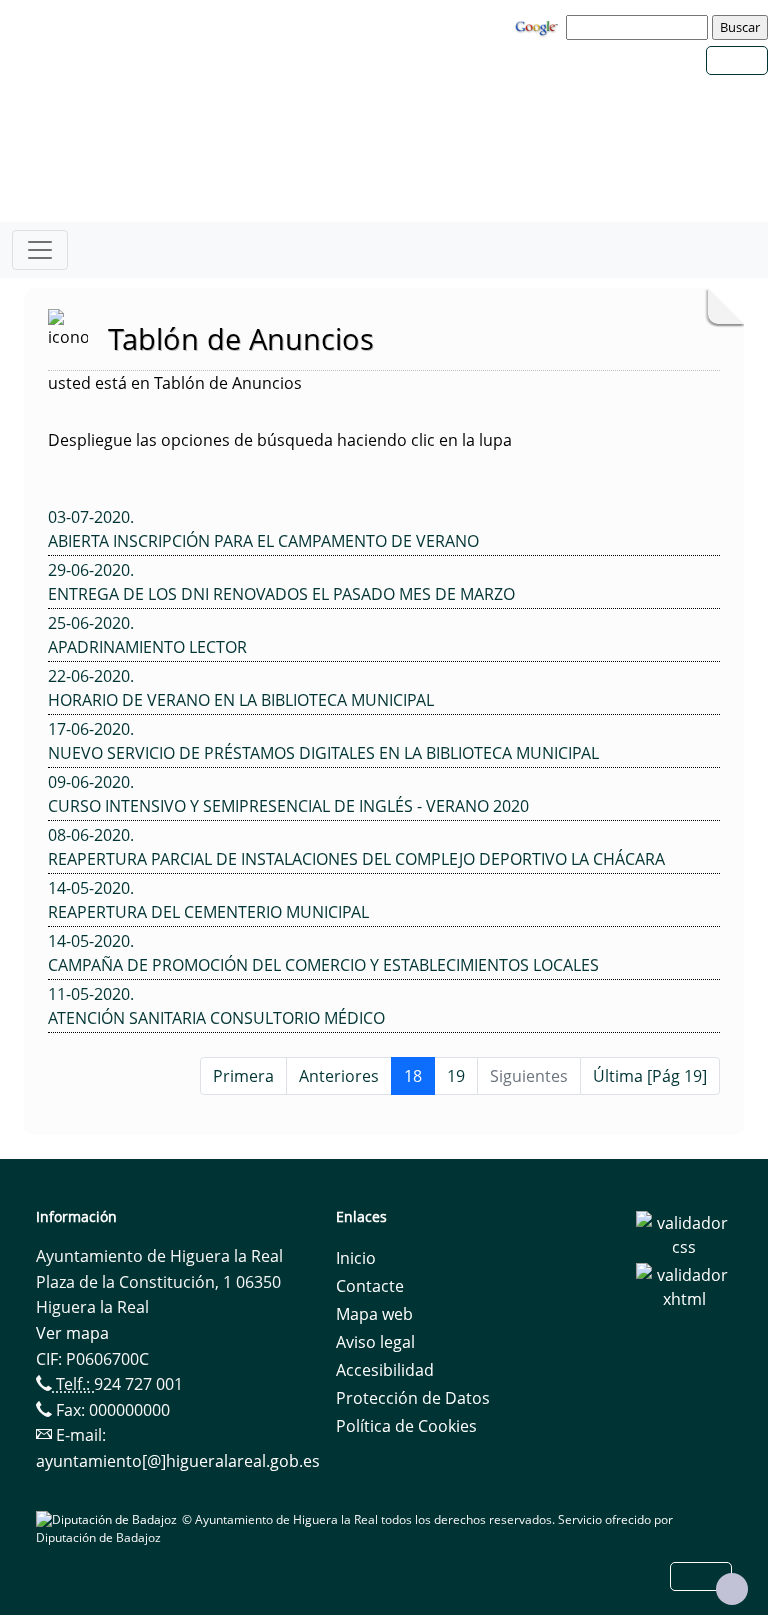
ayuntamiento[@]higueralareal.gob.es (178, 1461)
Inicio (356, 1258)
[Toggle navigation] (40, 250)
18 (413, 1076)
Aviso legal (375, 1342)
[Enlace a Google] (539, 26)
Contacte (370, 1286)
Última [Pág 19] (650, 1076)
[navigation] (640, 27)
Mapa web (374, 1314)
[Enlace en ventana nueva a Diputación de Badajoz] (109, 1519)
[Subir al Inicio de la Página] (732, 1589)
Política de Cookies (406, 1426)
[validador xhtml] (684, 1285)
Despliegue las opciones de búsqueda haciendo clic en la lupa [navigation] (280, 440)
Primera (243, 1076)
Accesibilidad (385, 1370)
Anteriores (339, 1076)
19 (456, 1076)
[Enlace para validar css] (684, 1233)
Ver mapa (72, 1333)
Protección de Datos (413, 1398)
